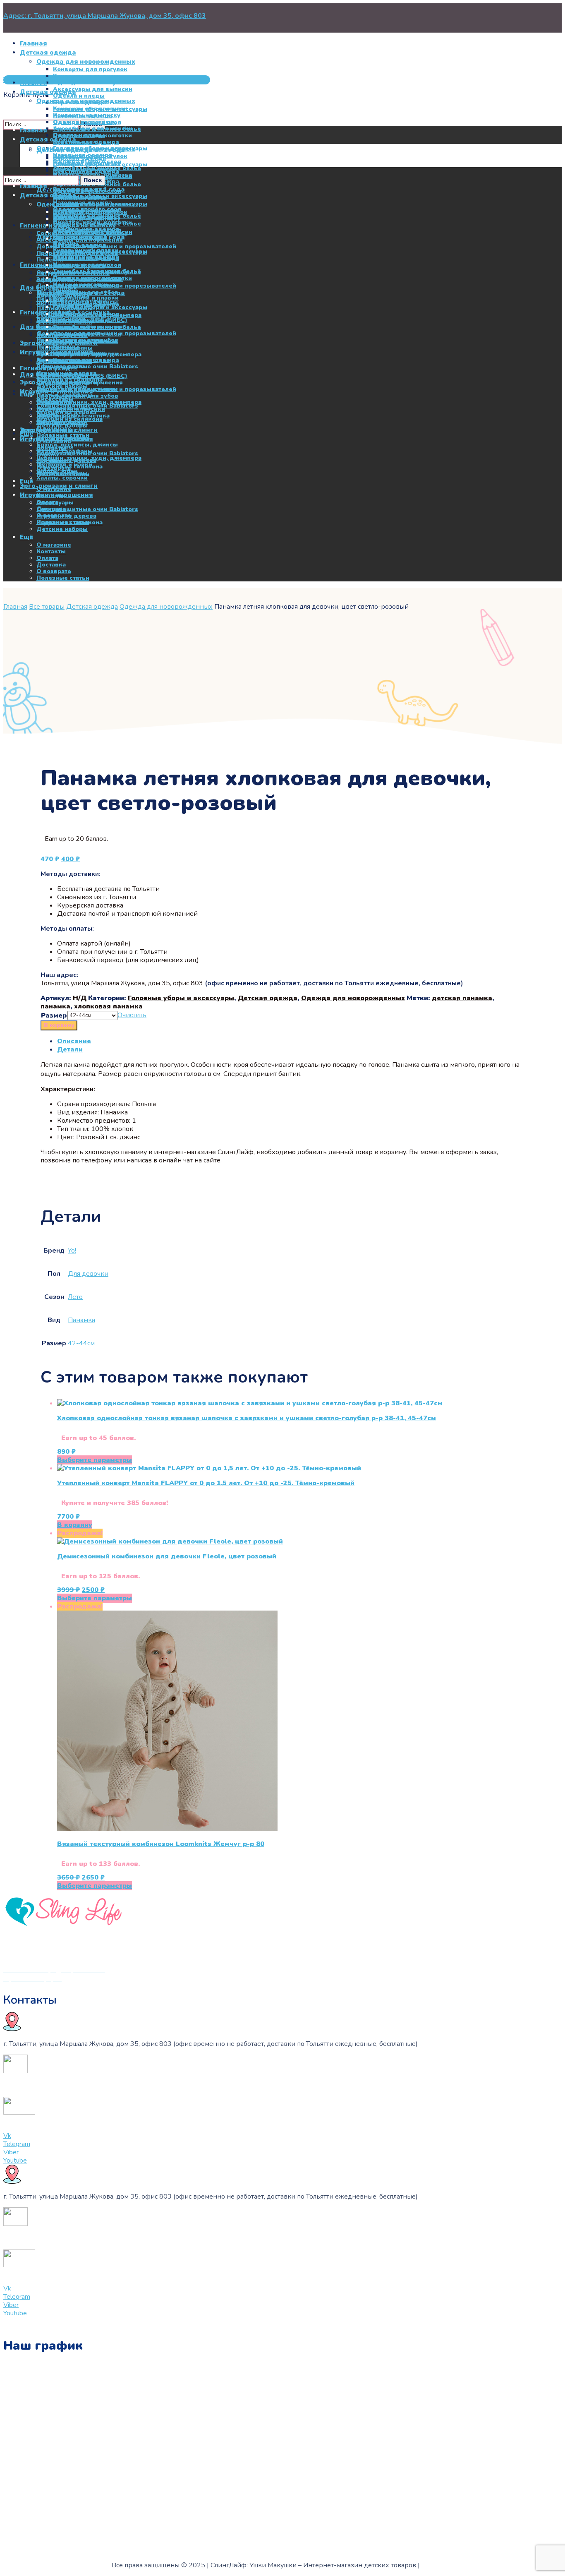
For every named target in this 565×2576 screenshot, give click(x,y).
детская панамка (462, 998)
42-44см (81, 1343)
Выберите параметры (95, 1460)
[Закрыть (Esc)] (556, 9)
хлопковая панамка (108, 1006)
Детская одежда (92, 607)
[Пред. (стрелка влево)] (14, 1288)
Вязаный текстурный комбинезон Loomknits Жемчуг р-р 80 (161, 1844)
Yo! (72, 1251)
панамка (55, 1006)
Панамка (81, 1320)
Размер (54, 1016)
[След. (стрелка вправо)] (551, 1288)
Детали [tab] (70, 1049)
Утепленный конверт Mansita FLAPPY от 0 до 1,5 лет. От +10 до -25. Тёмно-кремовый (206, 1483)
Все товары (47, 607)
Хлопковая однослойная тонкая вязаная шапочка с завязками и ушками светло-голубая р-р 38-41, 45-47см (247, 1418)
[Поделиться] (538, 9)
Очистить (132, 1015)
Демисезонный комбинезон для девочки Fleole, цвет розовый (167, 1556)
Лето (75, 1297)
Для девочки (88, 1274)
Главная (15, 607)
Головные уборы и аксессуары (181, 998)
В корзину (59, 1025)
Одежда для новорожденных (166, 607)
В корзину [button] (75, 1525)
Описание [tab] (74, 1041)
